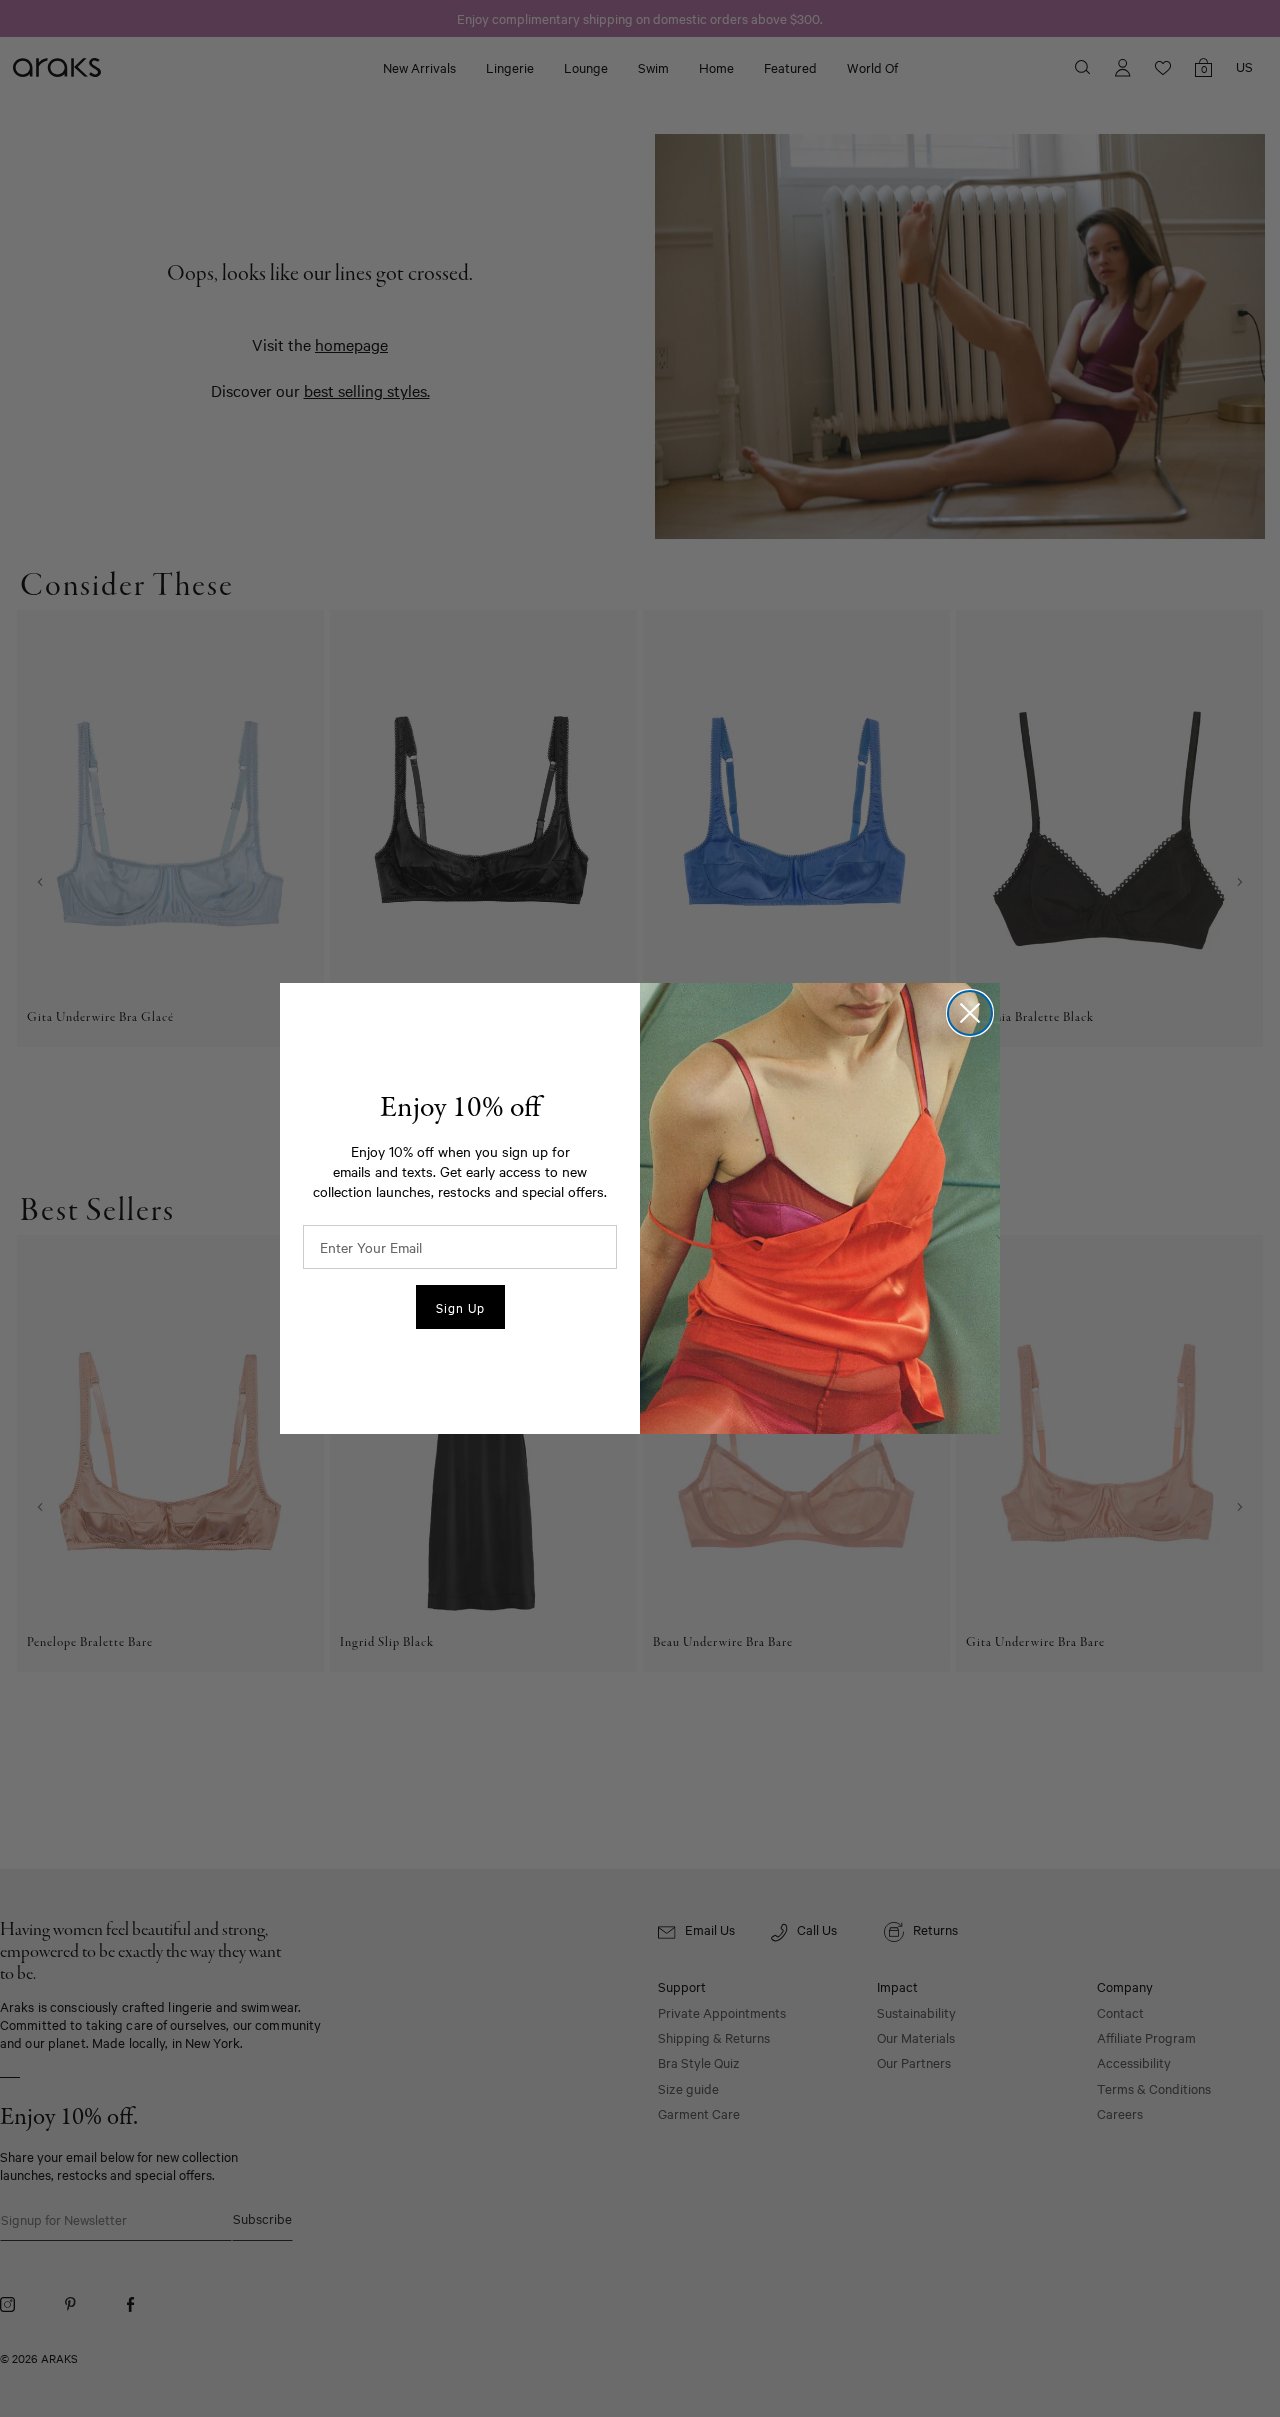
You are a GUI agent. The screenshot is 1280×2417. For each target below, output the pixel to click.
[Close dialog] (970, 1013)
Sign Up (460, 1307)
